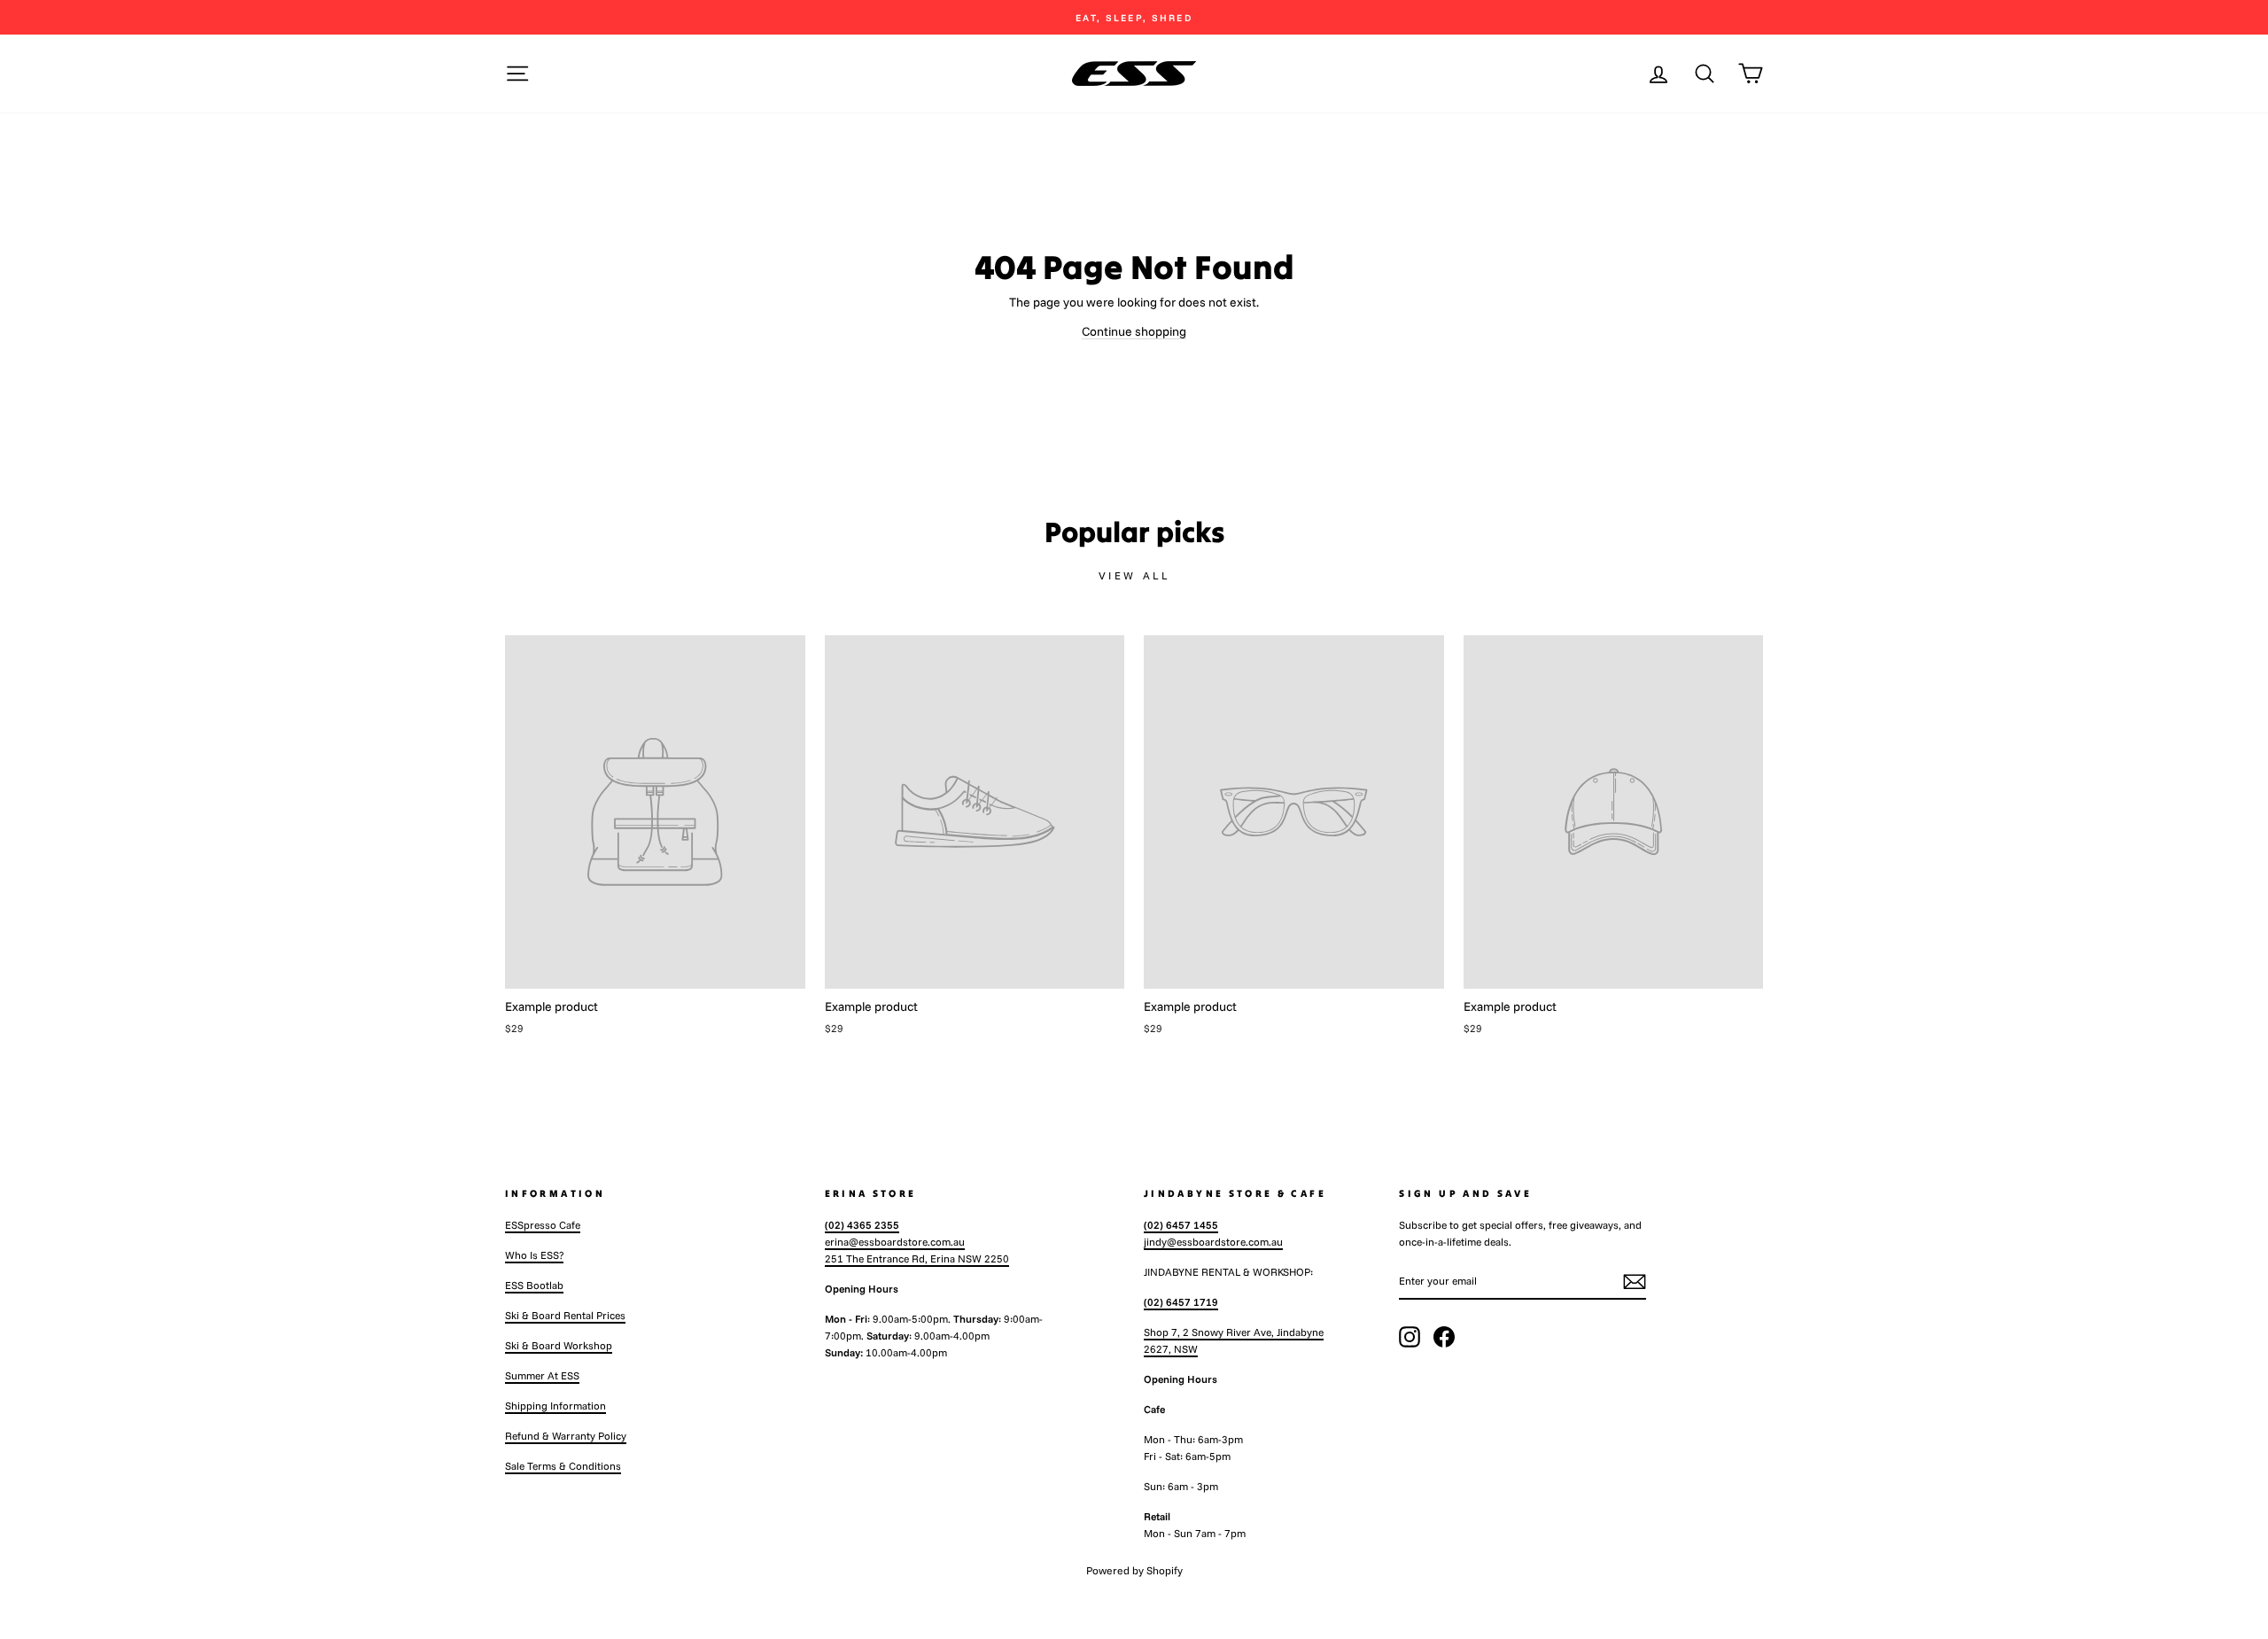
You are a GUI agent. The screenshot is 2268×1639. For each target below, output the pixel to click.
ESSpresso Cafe (543, 1225)
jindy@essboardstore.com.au (1213, 1242)
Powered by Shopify (1134, 1570)
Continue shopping (1134, 331)
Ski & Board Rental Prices (565, 1315)
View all (1134, 575)
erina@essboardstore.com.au (895, 1242)
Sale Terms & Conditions (563, 1466)
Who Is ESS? (534, 1255)
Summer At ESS (542, 1375)
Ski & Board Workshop (559, 1345)
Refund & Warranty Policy (566, 1436)
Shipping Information (555, 1406)
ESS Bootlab (534, 1285)
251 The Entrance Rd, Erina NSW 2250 (917, 1258)
